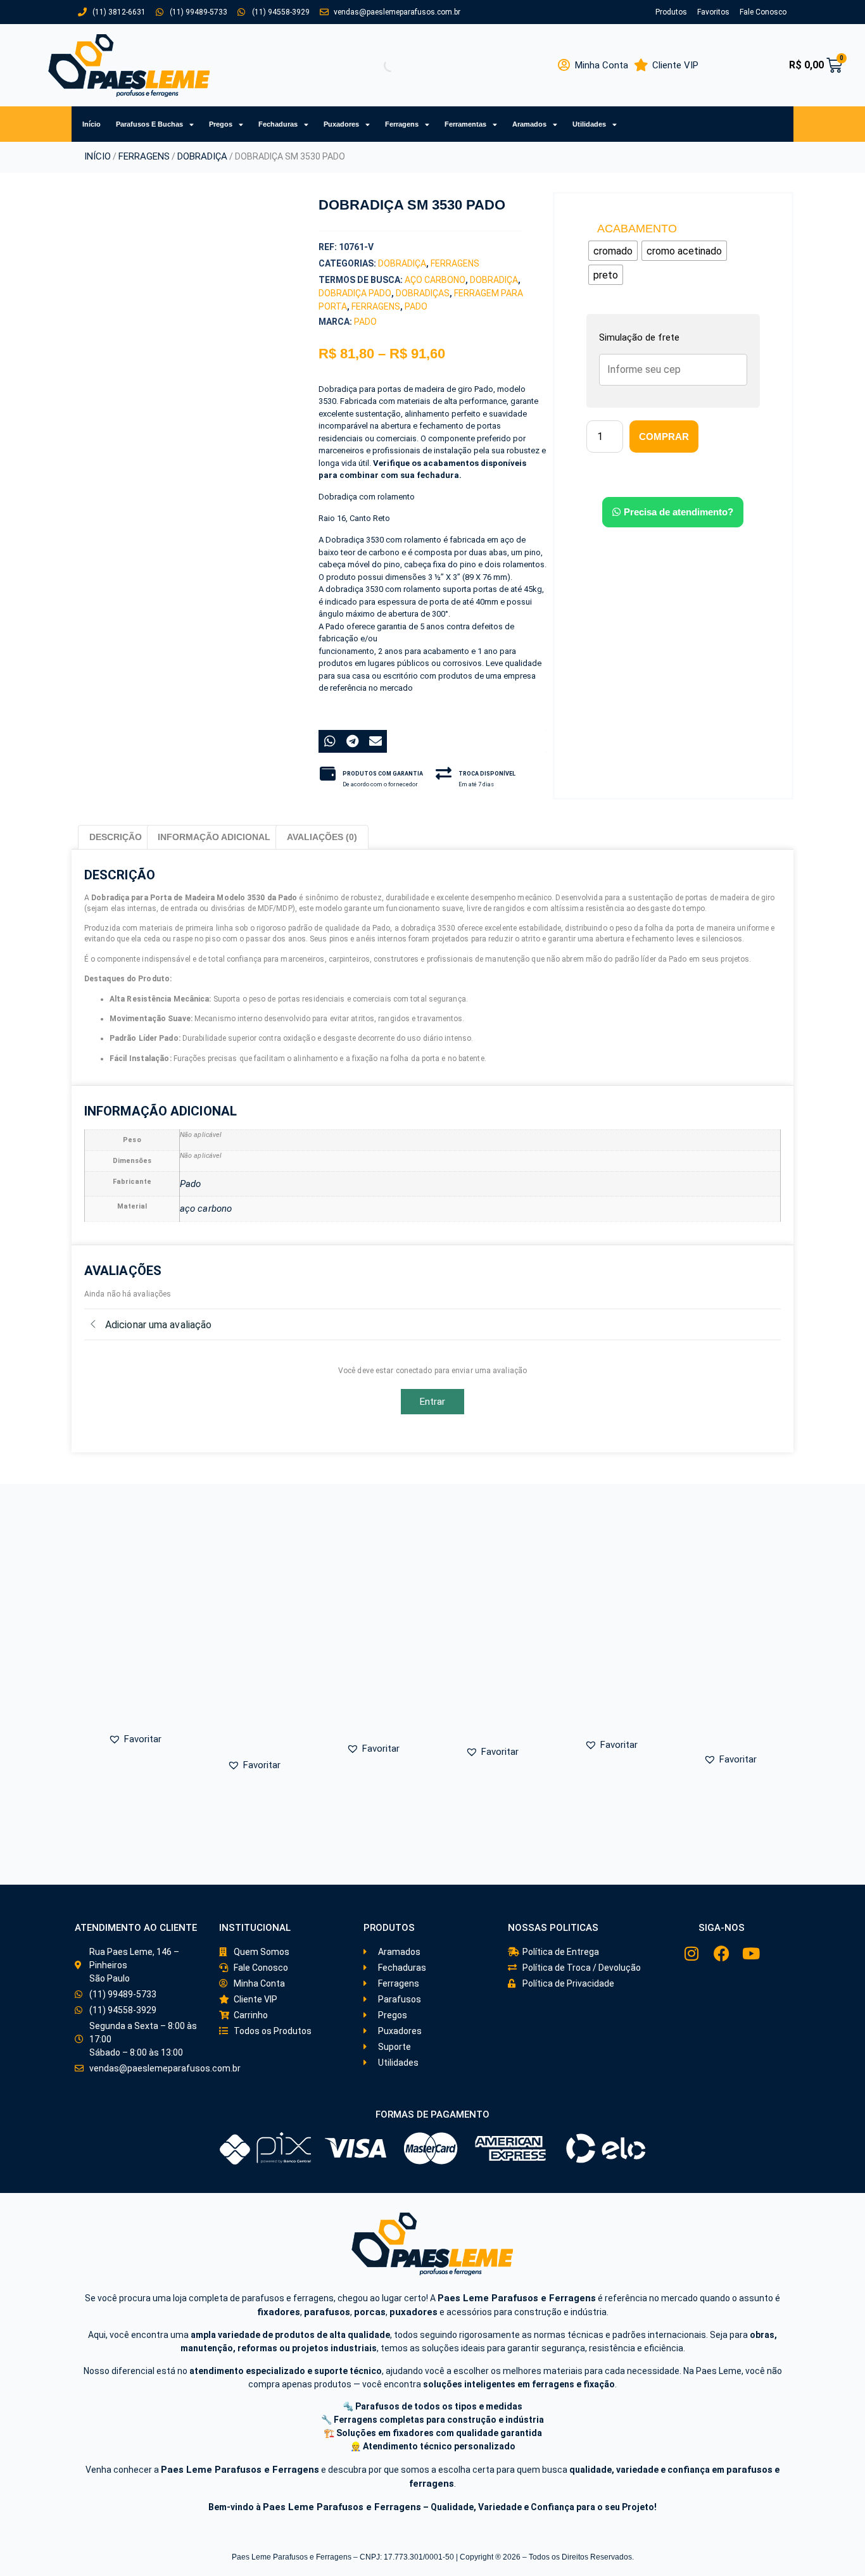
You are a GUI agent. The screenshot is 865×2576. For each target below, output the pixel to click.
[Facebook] (722, 1953)
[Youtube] (751, 1953)
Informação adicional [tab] (214, 837)
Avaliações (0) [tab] (322, 837)
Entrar (433, 1402)
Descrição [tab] (116, 837)
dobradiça (494, 280)
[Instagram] (692, 1953)
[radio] (613, 251)
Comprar (664, 437)
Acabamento (637, 229)
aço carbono (435, 280)
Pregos (221, 124)
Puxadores (341, 124)
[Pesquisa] (380, 65)
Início (92, 124)
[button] (148, 433)
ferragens (376, 306)
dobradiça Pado (355, 293)
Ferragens (402, 124)
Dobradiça (202, 156)
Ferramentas (465, 124)
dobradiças (423, 293)
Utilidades (589, 124)
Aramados (529, 124)
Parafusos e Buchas (149, 124)
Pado (416, 306)
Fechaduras (278, 124)
